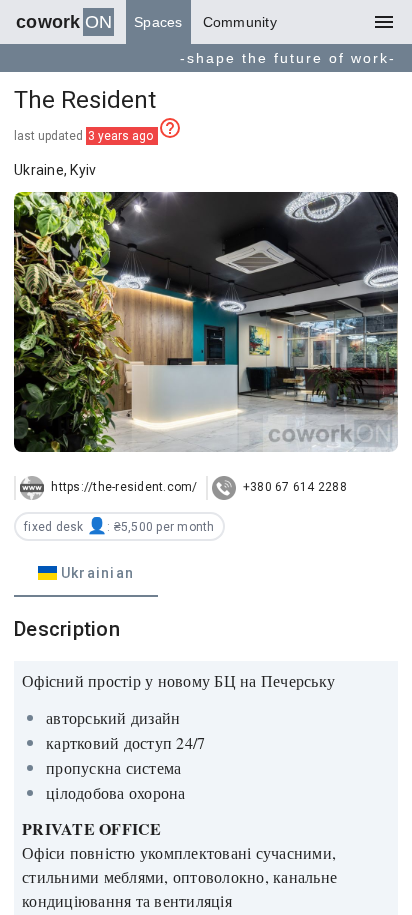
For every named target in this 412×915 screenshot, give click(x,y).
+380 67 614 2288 (293, 487)
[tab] (86, 573)
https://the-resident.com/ (123, 487)
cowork (64, 22)
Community (240, 22)
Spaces (158, 22)
